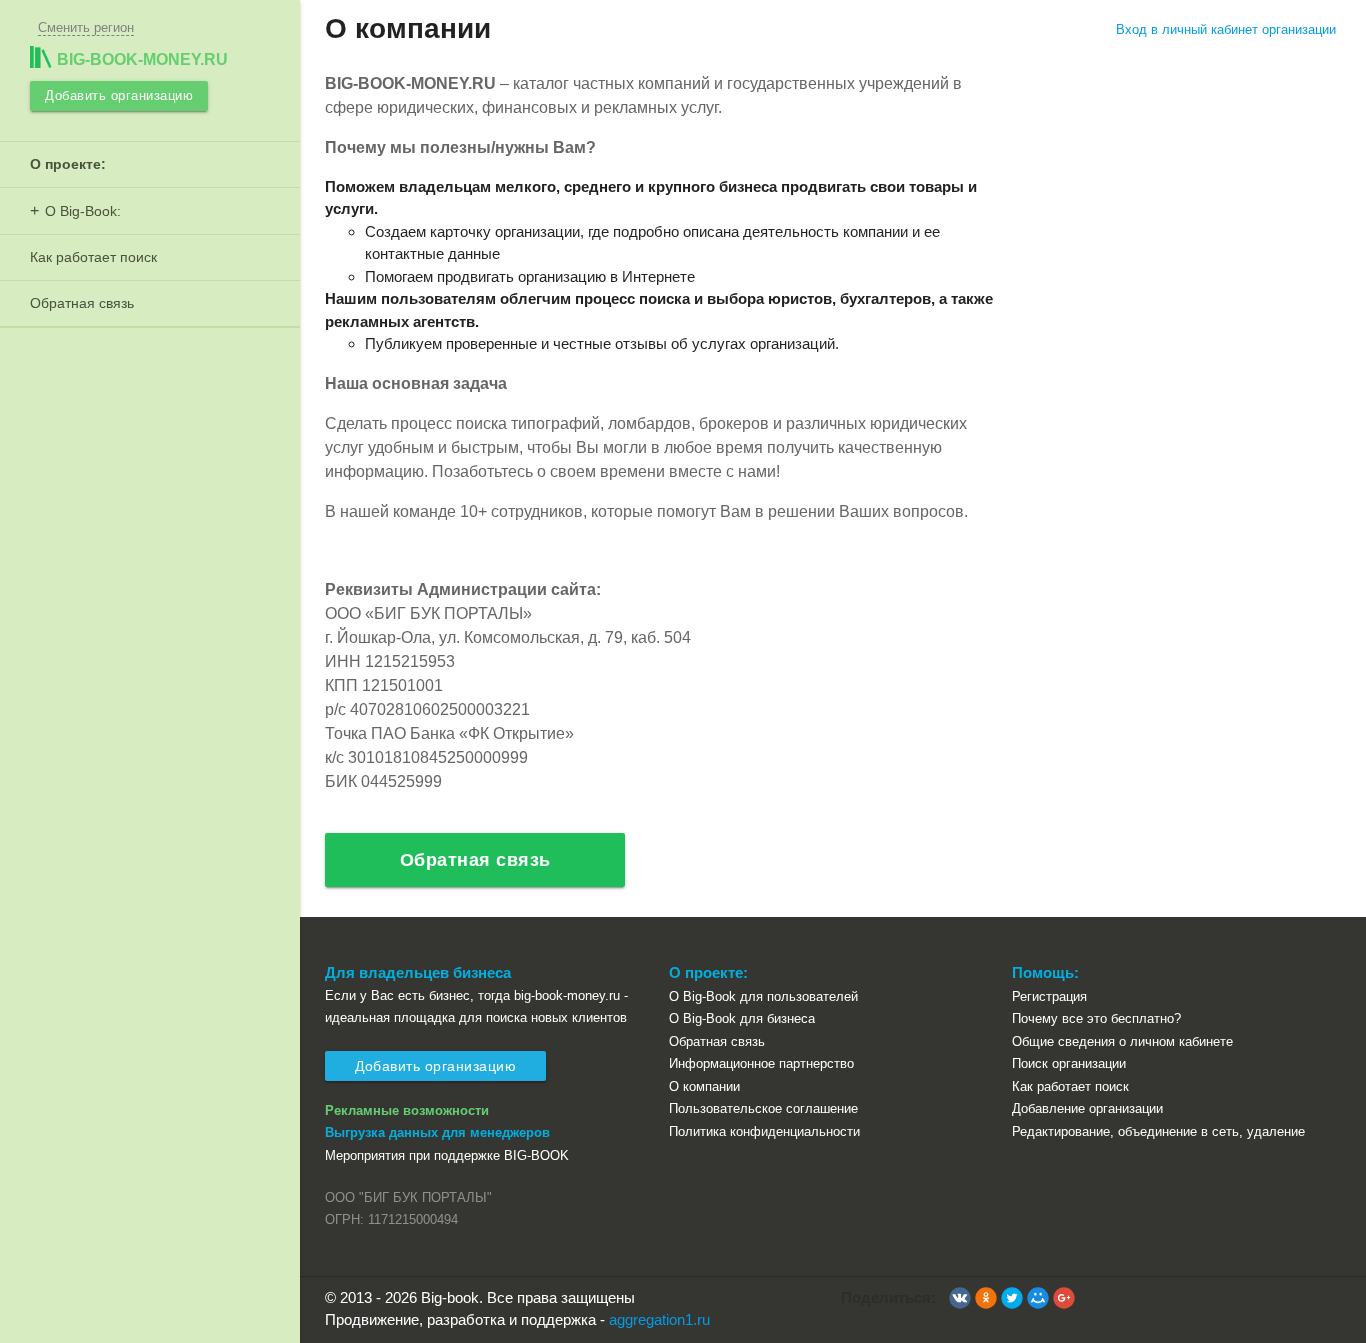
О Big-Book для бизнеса (742, 1018)
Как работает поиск (93, 257)
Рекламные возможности (407, 1110)
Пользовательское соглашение (763, 1108)
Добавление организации (1087, 1108)
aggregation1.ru (659, 1319)
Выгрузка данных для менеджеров (437, 1132)
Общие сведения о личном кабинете (1122, 1041)
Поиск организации (1069, 1063)
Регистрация (1049, 996)
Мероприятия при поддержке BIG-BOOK (447, 1155)
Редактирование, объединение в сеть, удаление (1158, 1131)
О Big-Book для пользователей (763, 996)
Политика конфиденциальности (764, 1131)
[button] (960, 1298)
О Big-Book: (83, 211)
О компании (704, 1086)
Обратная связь (82, 303)
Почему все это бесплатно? (1096, 1018)
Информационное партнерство (761, 1063)
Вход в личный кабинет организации (1226, 29)
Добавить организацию (119, 95)
